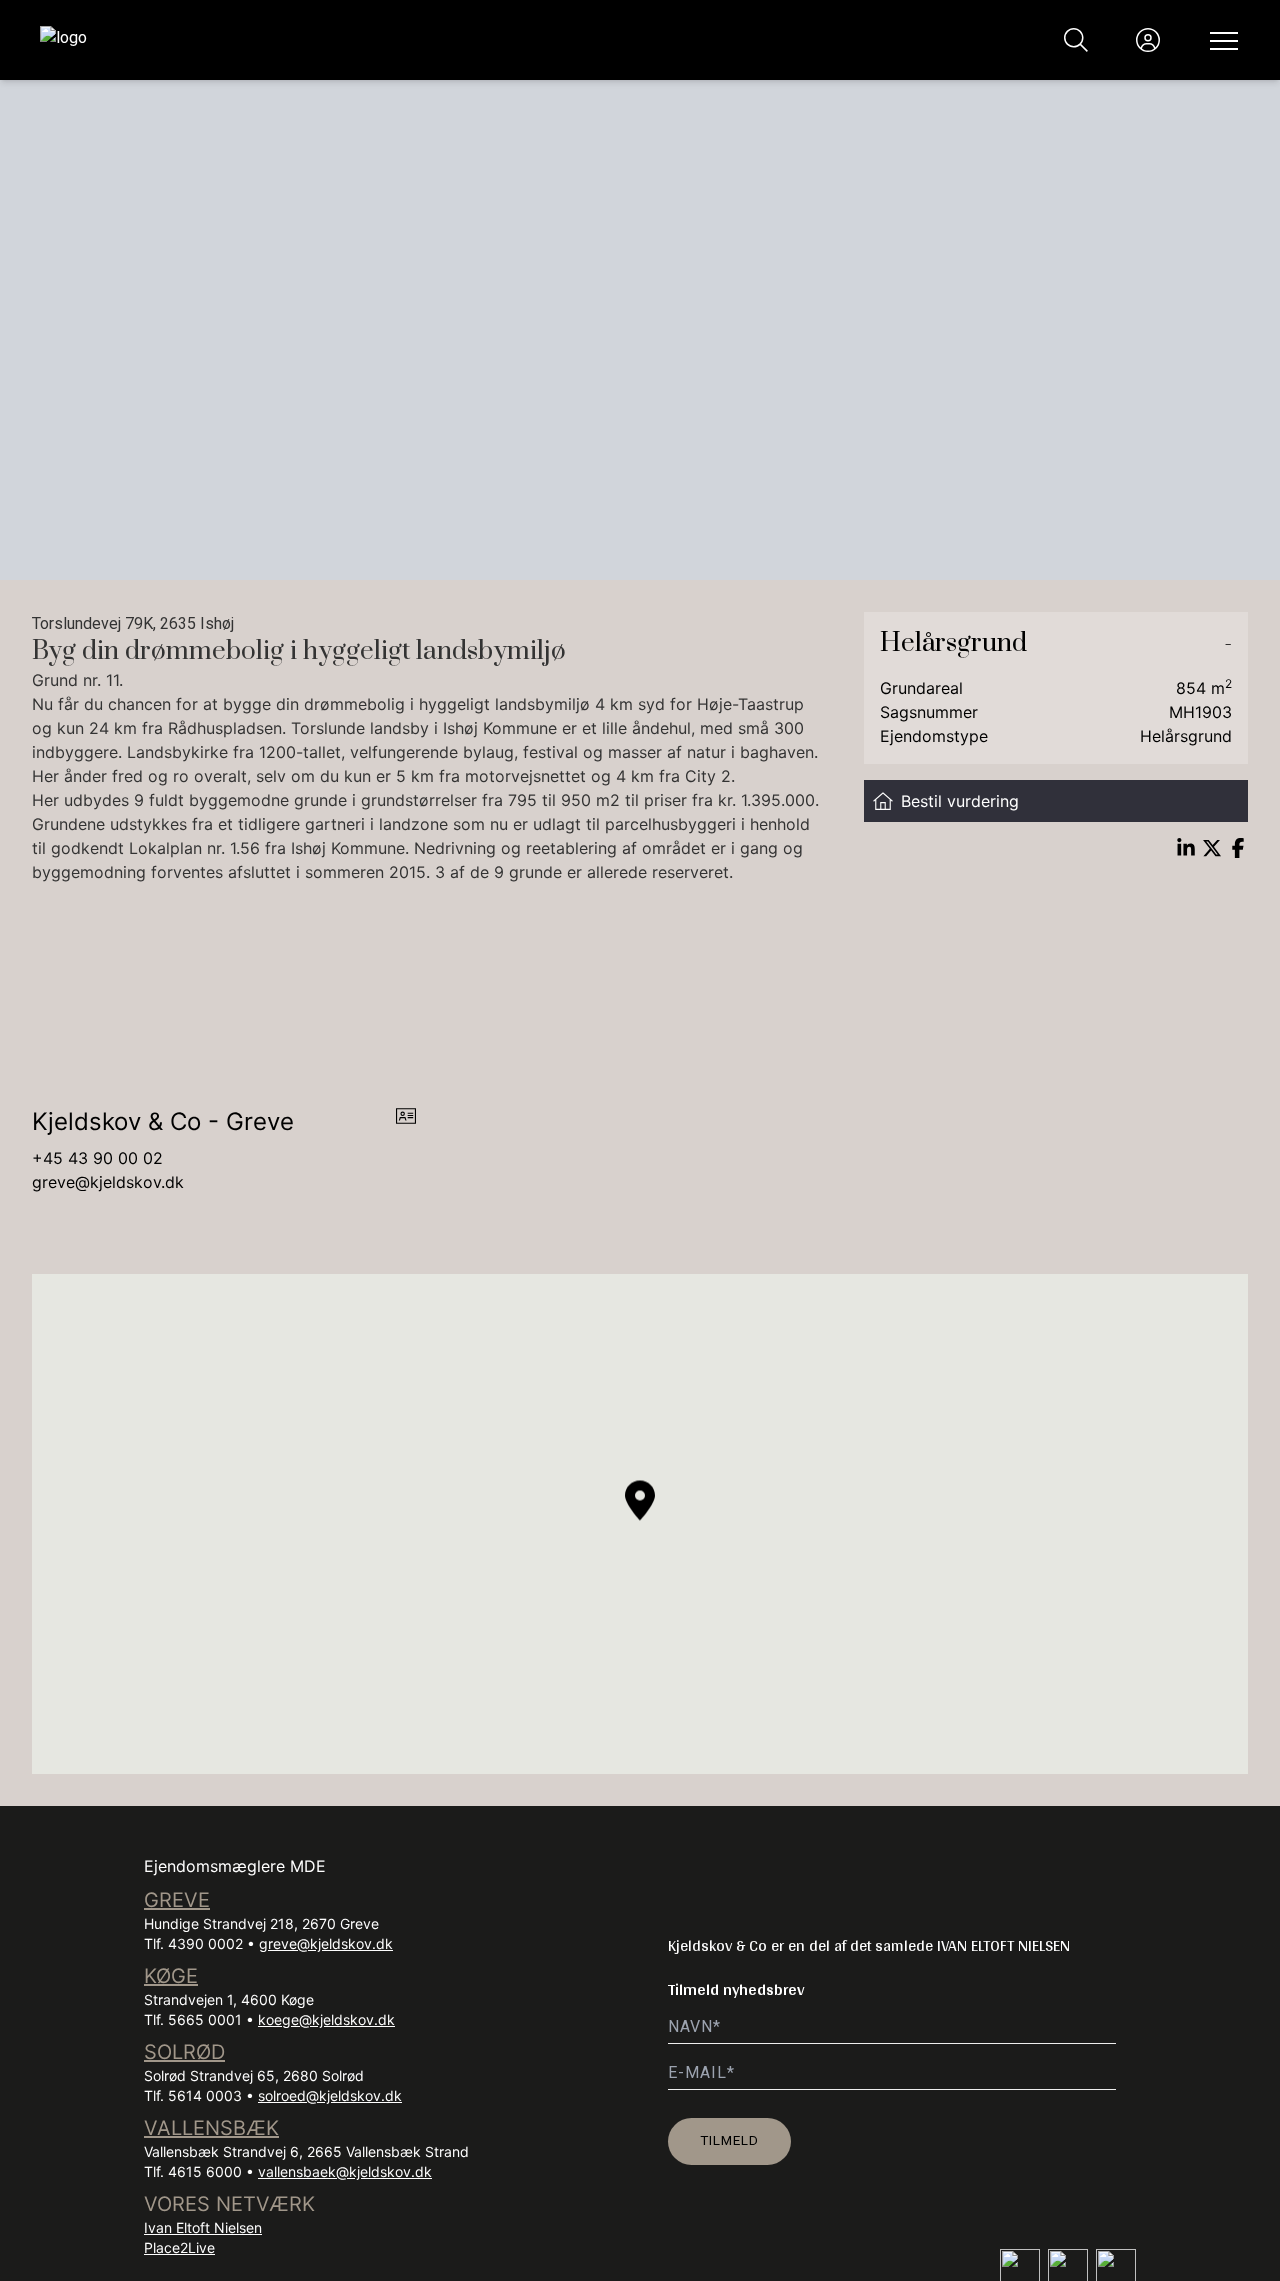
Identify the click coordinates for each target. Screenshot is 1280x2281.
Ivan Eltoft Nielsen (203, 2227)
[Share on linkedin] (1186, 848)
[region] (640, 1524)
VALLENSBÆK (211, 2128)
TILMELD (729, 2140)
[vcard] (406, 1122)
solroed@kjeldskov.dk (330, 2095)
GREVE (177, 1900)
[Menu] (1220, 40)
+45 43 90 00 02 (97, 1158)
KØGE (171, 1976)
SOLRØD (184, 2052)
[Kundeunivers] (1148, 40)
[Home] (340, 40)
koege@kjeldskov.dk (326, 2019)
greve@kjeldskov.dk (108, 1182)
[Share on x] (1212, 848)
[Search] (1076, 40)
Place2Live (179, 2247)
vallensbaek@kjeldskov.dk (345, 2171)
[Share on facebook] (1238, 848)
